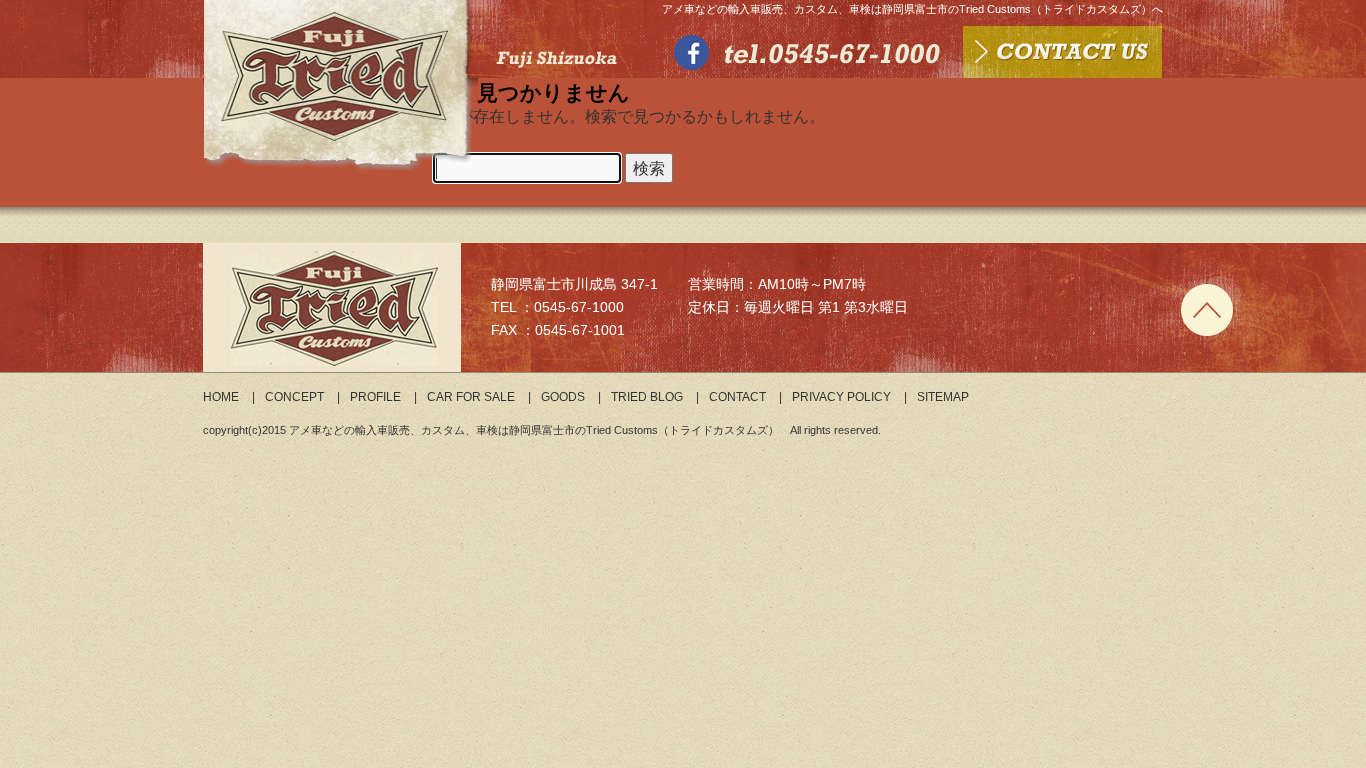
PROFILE (375, 397)
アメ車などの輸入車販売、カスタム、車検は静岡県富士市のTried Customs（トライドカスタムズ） (534, 430)
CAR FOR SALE (471, 397)
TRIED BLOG (647, 397)
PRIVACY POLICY (841, 397)
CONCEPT (294, 397)
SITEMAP (943, 397)
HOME (221, 397)
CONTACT (737, 397)
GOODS (563, 397)
